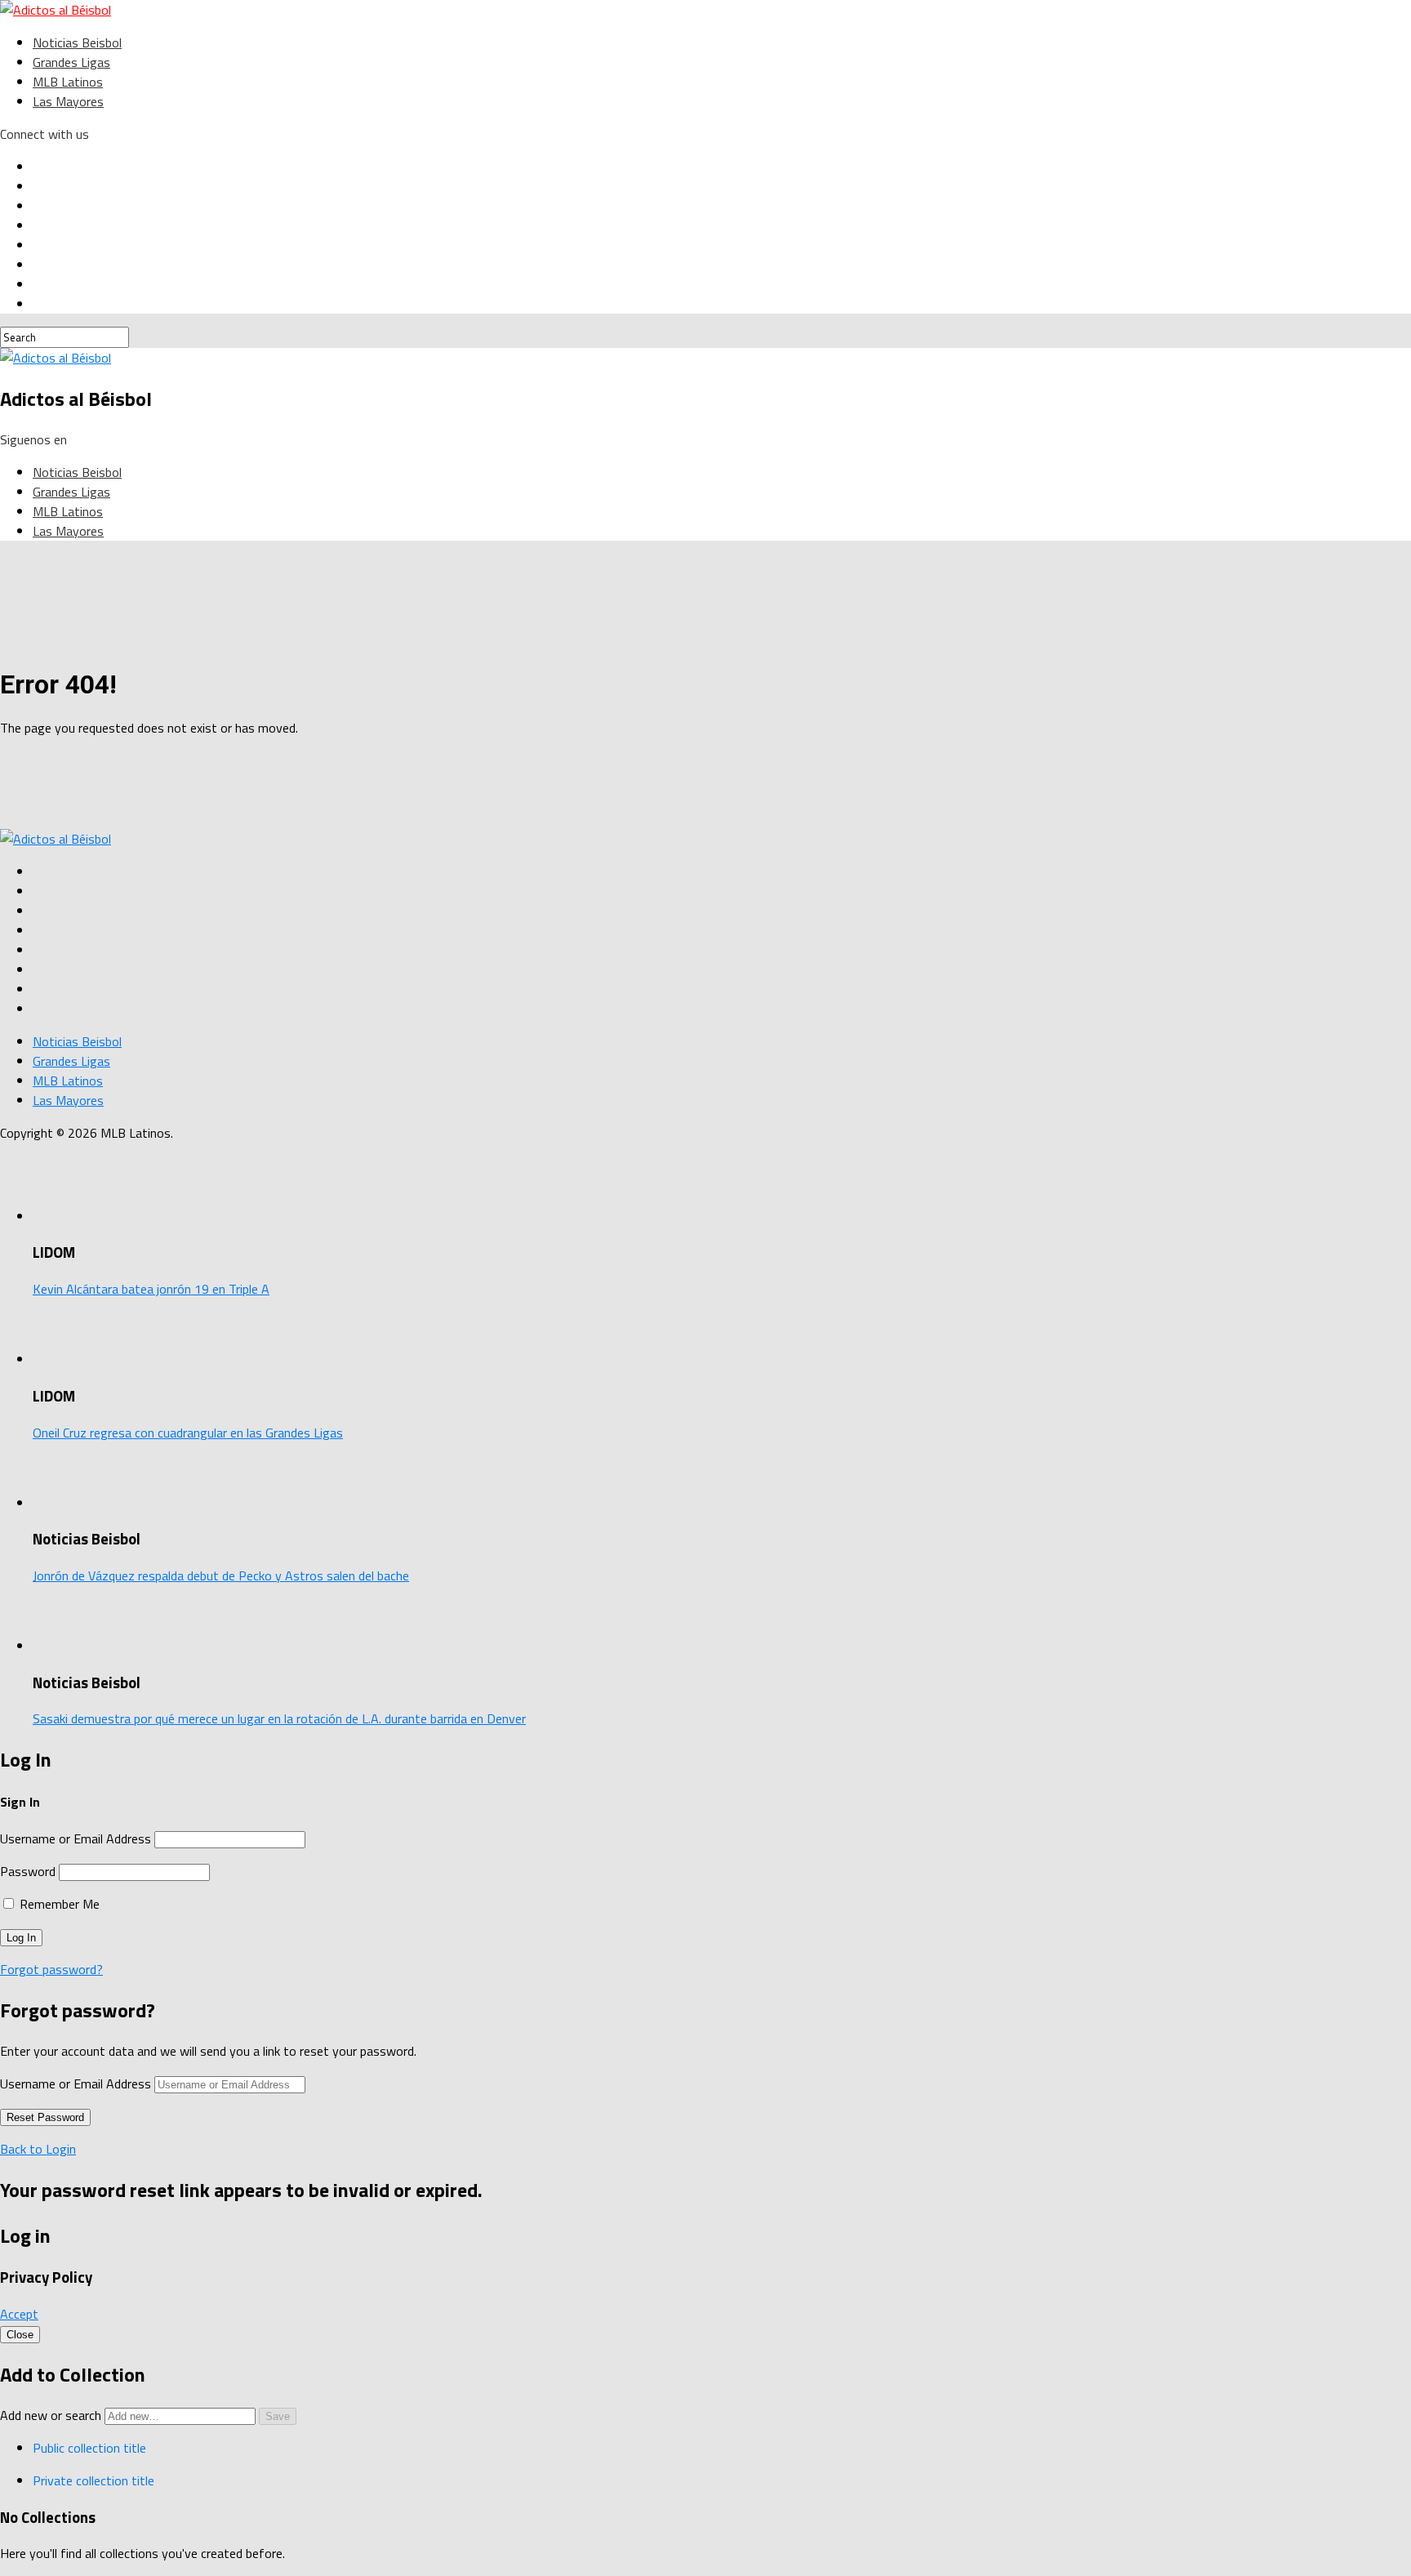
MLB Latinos (68, 82)
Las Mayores (68, 101)
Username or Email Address (76, 1838)
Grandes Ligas (71, 62)
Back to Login (38, 2149)
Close (20, 2335)
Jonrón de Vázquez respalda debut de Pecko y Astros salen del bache (221, 1575)
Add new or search (52, 2415)
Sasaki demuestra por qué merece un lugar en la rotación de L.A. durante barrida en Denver (279, 1718)
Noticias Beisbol (77, 42)
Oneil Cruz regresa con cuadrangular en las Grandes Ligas (188, 1433)
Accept (19, 2314)
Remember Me (58, 1904)
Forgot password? (51, 1969)
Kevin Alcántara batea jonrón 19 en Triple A (151, 1289)
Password (28, 1871)
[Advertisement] (400, 787)
